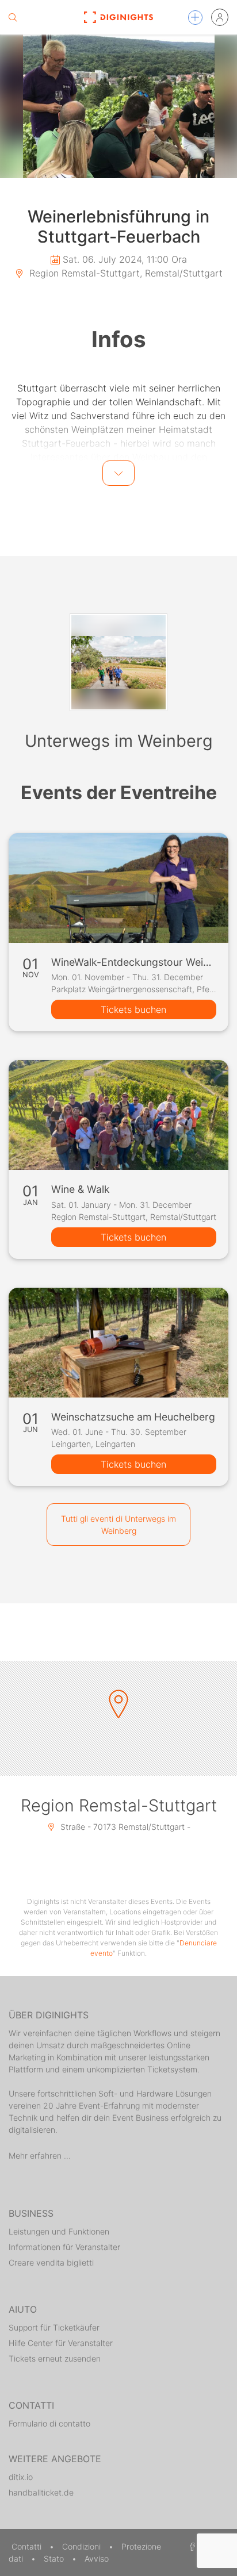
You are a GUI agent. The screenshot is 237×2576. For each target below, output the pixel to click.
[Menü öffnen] (195, 18)
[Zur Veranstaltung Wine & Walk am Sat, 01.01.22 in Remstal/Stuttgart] (118, 1115)
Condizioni (83, 2546)
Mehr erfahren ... (40, 2155)
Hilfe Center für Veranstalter (61, 2343)
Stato (55, 2558)
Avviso (97, 2558)
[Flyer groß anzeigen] (118, 106)
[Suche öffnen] (13, 17)
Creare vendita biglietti (51, 2262)
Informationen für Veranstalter (64, 2247)
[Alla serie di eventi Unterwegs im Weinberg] (118, 662)
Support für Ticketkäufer (54, 2327)
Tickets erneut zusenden (55, 2358)
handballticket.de (41, 2492)
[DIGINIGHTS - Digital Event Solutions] (119, 17)
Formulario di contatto (49, 2423)
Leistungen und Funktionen (59, 2231)
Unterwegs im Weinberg (119, 741)
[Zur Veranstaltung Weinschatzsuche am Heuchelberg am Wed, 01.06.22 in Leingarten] (118, 1343)
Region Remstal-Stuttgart (119, 1805)
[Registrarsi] (220, 17)
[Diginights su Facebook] (190, 2546)
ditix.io (21, 2477)
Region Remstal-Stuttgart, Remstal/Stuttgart (125, 273)
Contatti (28, 2546)
